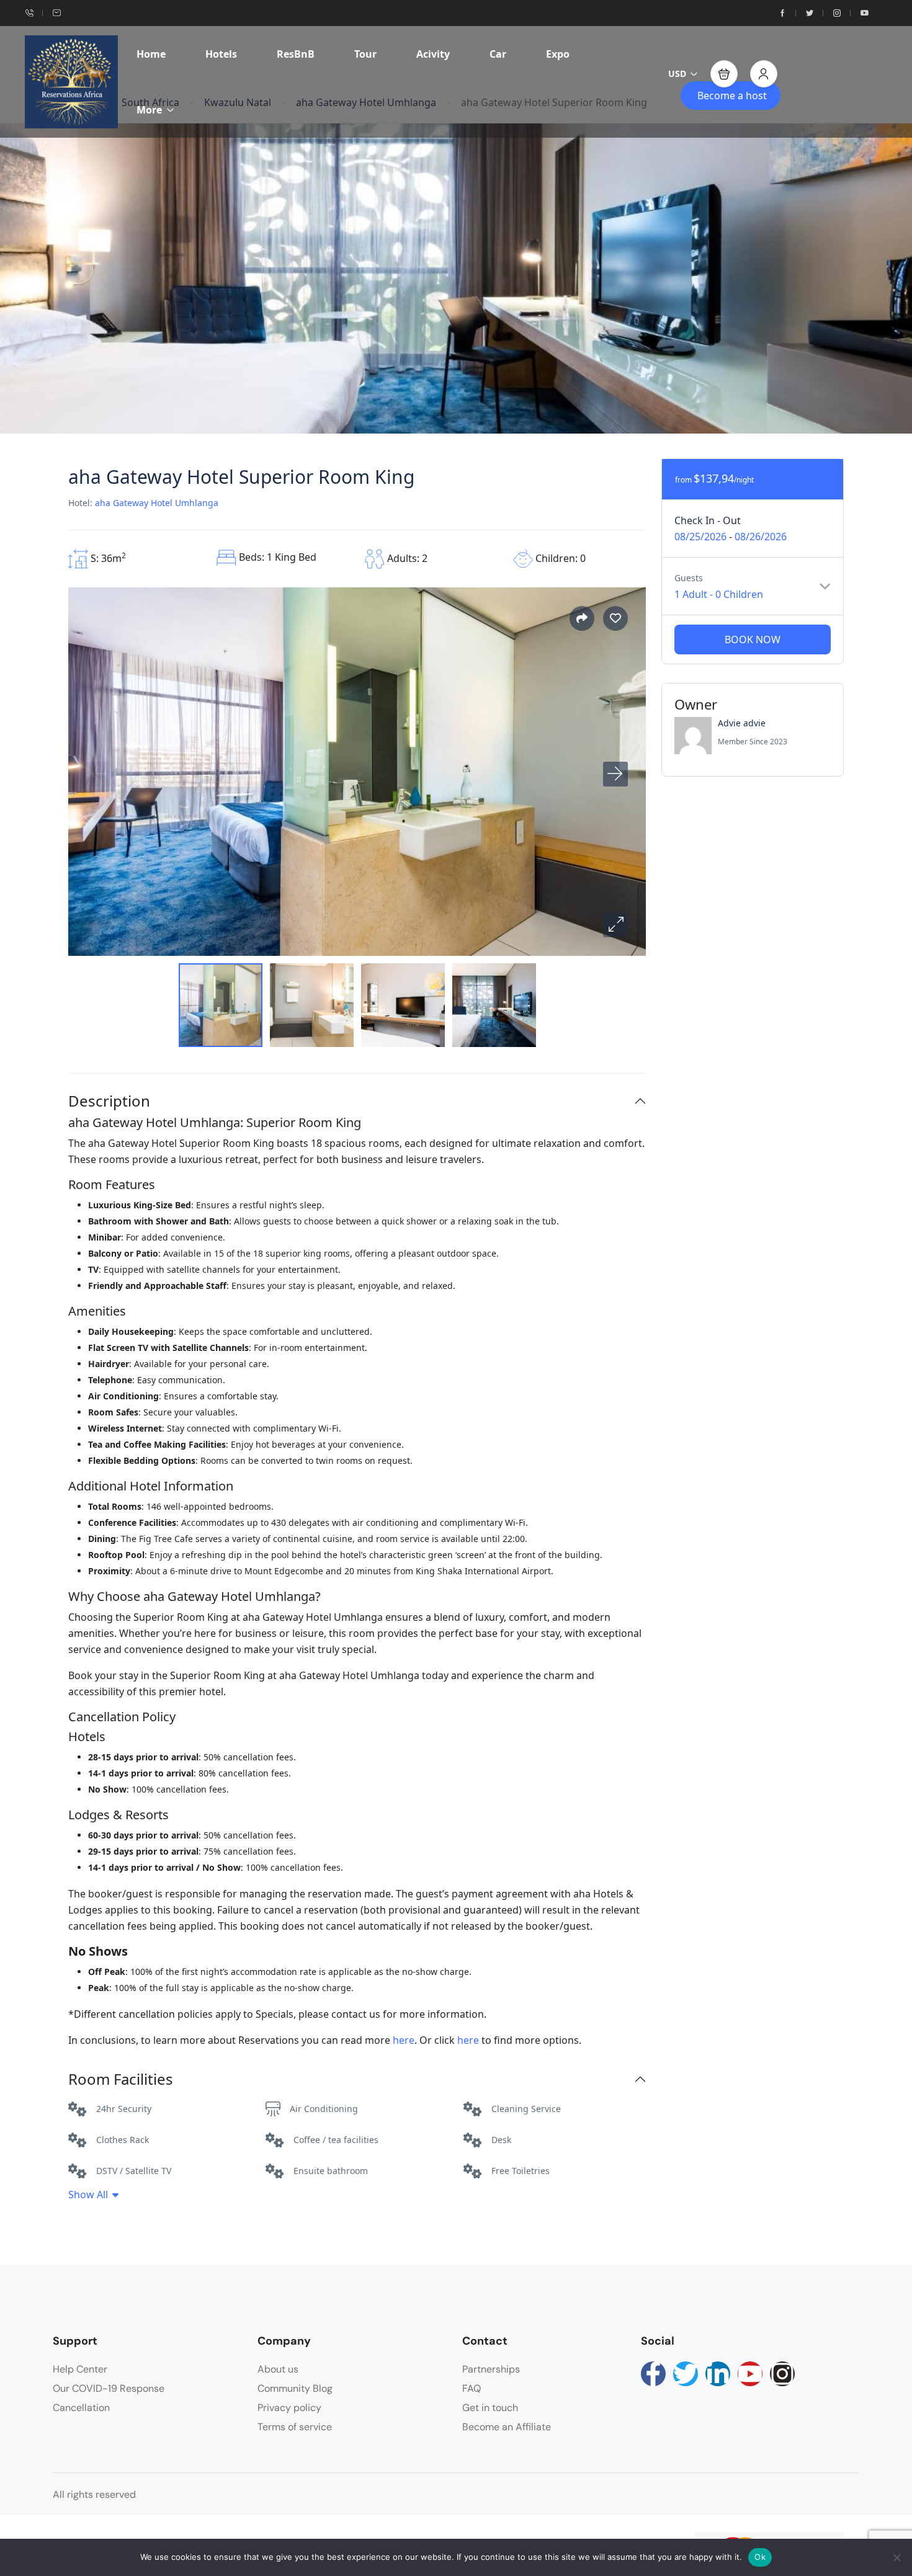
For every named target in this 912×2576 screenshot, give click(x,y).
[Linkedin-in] (718, 2374)
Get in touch (490, 2408)
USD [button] (677, 74)
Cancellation (81, 2408)
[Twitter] (686, 2374)
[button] (724, 74)
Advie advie (742, 723)
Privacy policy (289, 2408)
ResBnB (296, 54)
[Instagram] (782, 2374)
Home (151, 54)
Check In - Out (708, 520)
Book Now (753, 640)
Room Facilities (121, 2079)
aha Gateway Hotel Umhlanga (157, 503)
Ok (760, 2557)
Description (109, 1101)
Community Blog (295, 2388)
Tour (365, 54)
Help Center (80, 2369)
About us (278, 2369)
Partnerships (491, 2369)
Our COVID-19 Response (109, 2388)
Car (498, 54)
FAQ (472, 2388)
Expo (558, 54)
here (404, 2040)
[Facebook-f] (653, 2374)
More (149, 110)
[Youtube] (750, 2374)
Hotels (221, 54)
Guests (689, 578)
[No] (896, 2557)
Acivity (433, 54)
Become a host (732, 96)
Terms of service (295, 2427)
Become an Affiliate (507, 2427)
